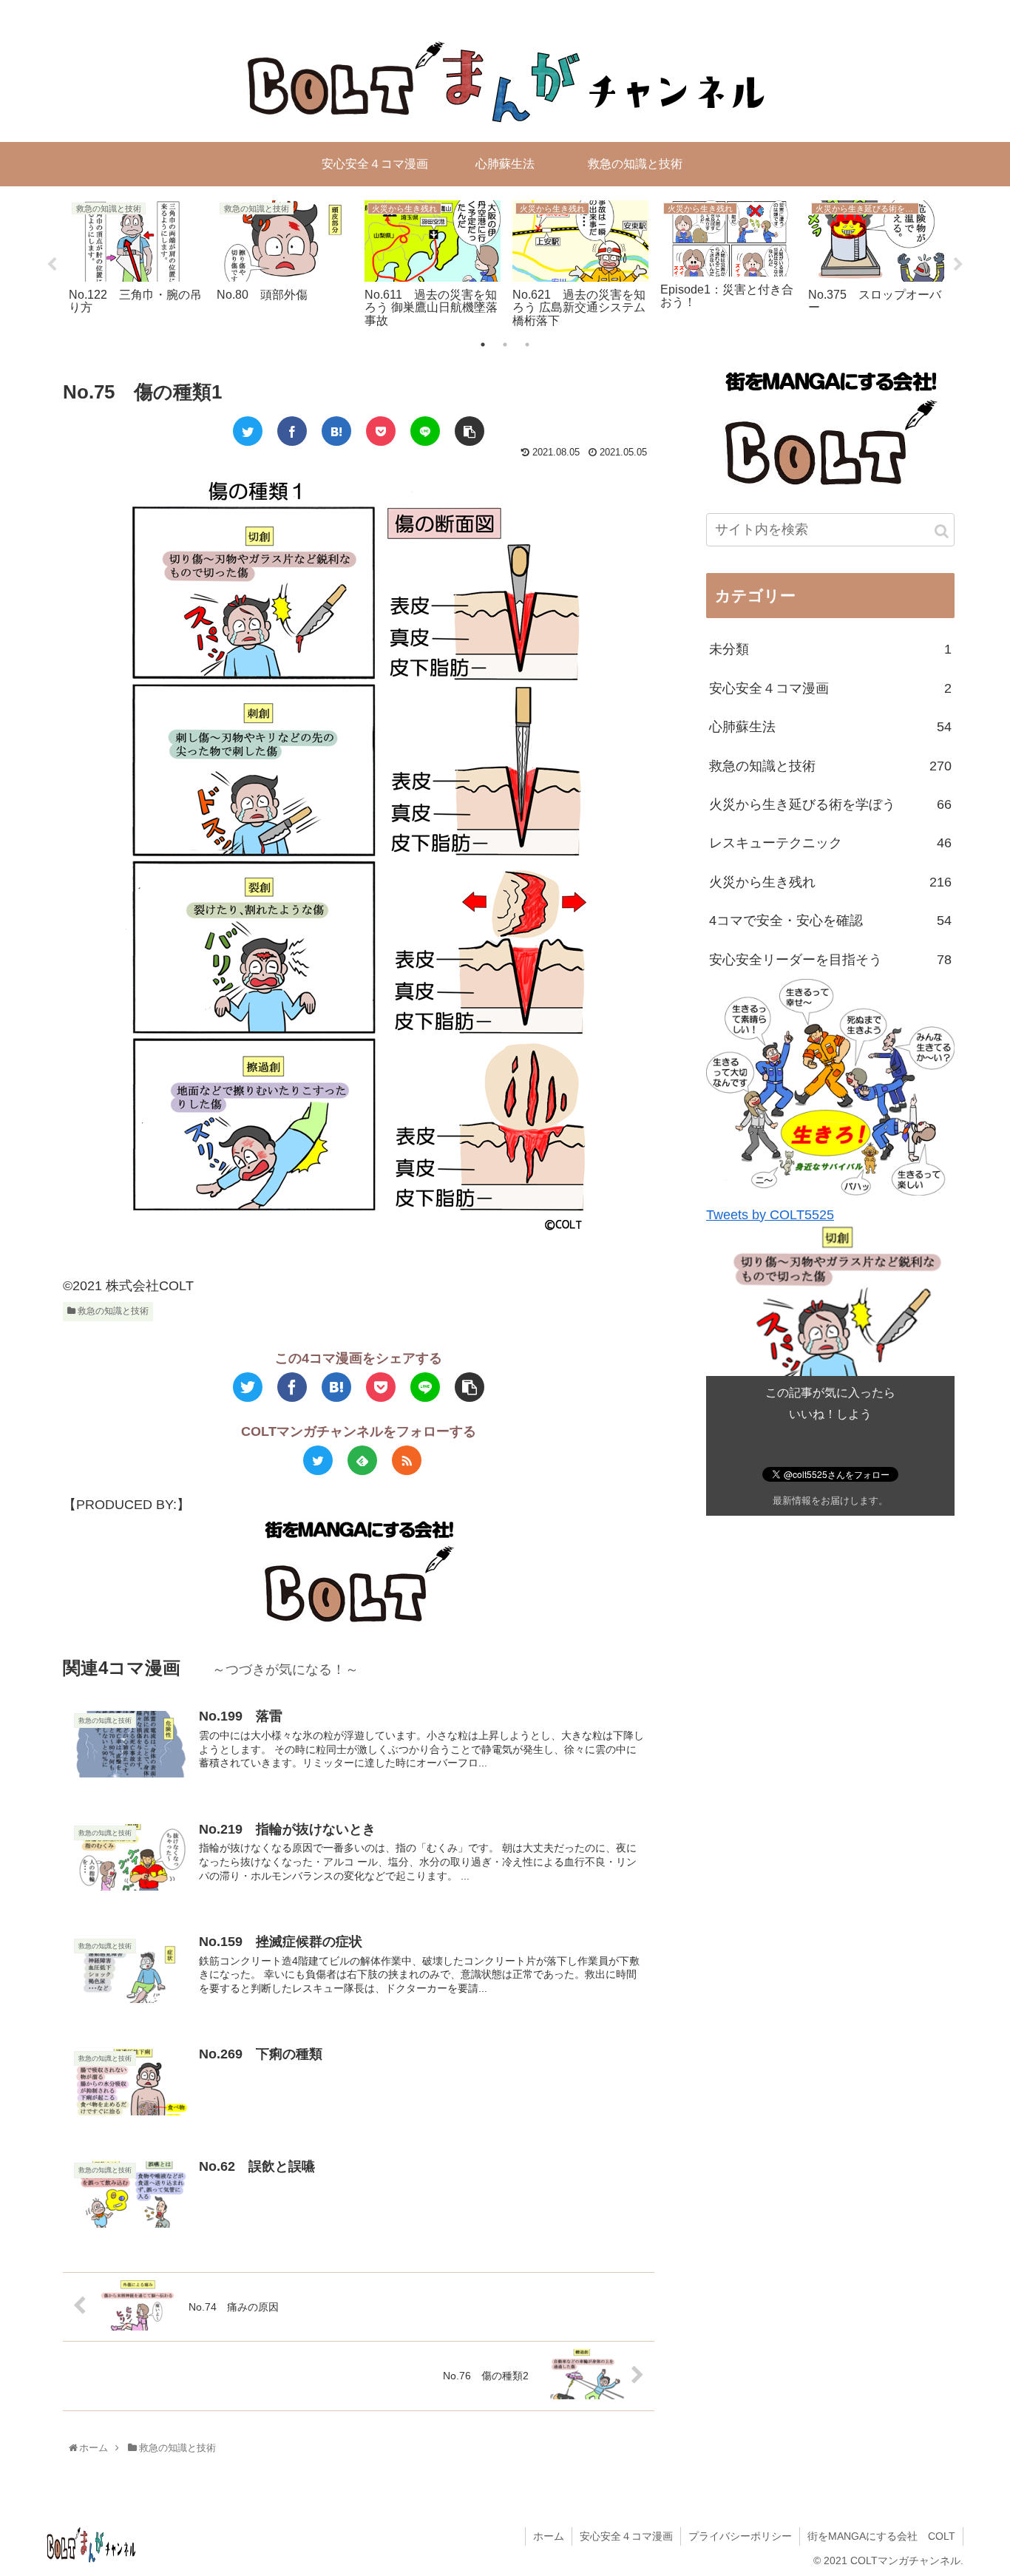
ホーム (549, 2536)
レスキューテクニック (830, 844)
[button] (942, 531)
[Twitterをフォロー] (318, 1460)
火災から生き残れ (830, 882)
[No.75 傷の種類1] (336, 431)
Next (958, 265)
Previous (52, 265)
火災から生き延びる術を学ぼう (830, 804)
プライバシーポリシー (740, 2536)
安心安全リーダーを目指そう (830, 960)
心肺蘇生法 (830, 728)
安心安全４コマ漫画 (830, 688)
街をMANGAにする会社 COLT (881, 2536)
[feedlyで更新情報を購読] (362, 1460)
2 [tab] (505, 345)
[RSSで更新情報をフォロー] (407, 1460)
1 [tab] (483, 345)
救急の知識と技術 (112, 1311)
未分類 (830, 650)
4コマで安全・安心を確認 (830, 921)
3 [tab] (527, 345)
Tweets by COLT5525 (770, 1215)
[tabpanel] (137, 262)
